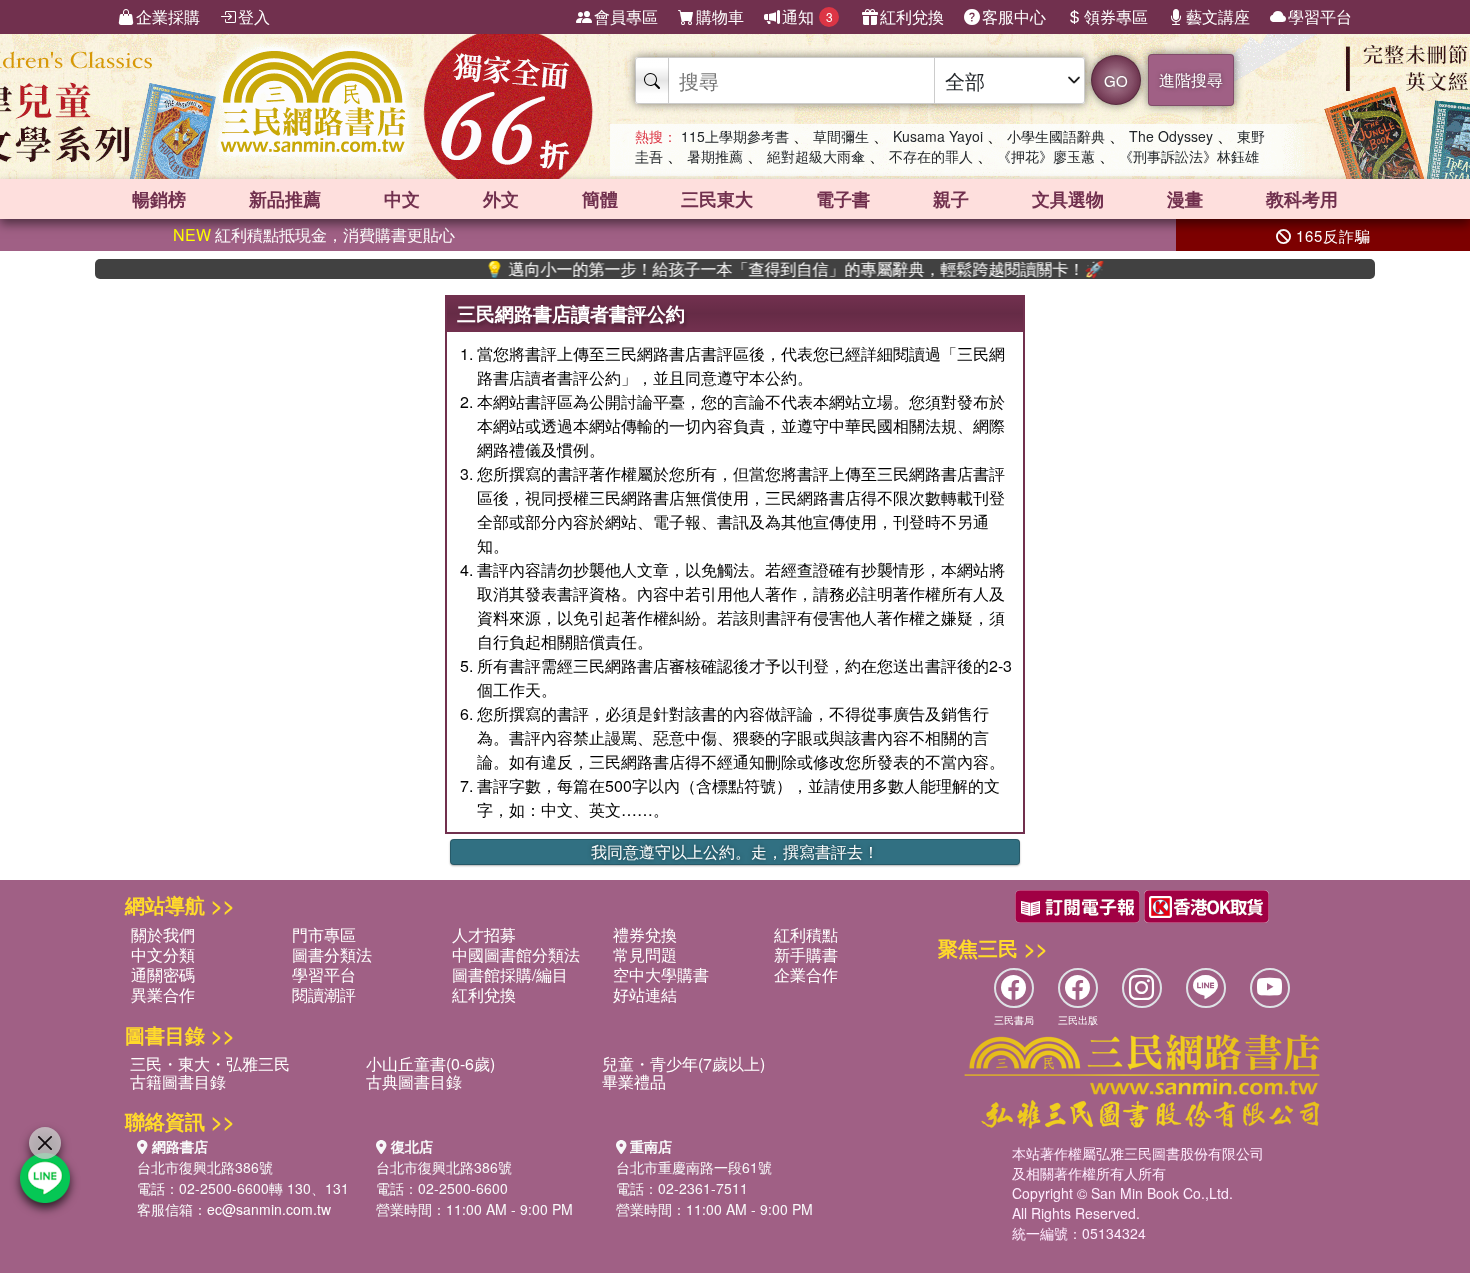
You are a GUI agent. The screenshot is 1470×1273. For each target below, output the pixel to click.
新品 (285, 199)
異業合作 (163, 994)
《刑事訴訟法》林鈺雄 (1189, 156)
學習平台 (1320, 16)
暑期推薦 (715, 156)
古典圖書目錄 (414, 1081)
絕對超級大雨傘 (816, 156)
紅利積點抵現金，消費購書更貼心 (314, 234)
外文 (501, 199)
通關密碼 (163, 974)
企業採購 (168, 16)
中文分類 (163, 954)
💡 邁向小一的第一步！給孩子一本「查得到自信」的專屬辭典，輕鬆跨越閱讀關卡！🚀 (760, 269)
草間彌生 (841, 136)
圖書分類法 (332, 954)
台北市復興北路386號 (205, 1167)
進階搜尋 (1191, 79)
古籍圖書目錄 (178, 1081)
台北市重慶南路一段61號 (694, 1167)
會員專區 (626, 16)
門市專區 (324, 934)
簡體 (600, 199)
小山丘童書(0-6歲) (430, 1063)
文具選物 (1068, 199)
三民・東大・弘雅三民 (210, 1063)
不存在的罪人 (931, 156)
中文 (402, 199)
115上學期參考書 (735, 136)
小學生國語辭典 (1056, 136)
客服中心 (1014, 16)
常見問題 (645, 954)
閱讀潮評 (324, 994)
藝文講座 (1218, 16)
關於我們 (163, 934)
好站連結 (645, 994)
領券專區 (1116, 16)
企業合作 (806, 974)
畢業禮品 (634, 1081)
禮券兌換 (645, 934)
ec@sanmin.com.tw (269, 1209)
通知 (807, 16)
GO (1116, 80)
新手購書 (806, 954)
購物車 (720, 16)
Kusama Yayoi (938, 136)
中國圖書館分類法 (516, 954)
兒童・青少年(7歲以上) (683, 1063)
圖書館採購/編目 (510, 974)
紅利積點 (806, 934)
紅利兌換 (912, 16)
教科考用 (1302, 199)
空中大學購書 (661, 974)
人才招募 (484, 934)
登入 (254, 16)
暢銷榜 (159, 199)
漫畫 (1185, 199)
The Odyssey (1171, 136)
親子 (951, 199)
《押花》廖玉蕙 (1046, 156)
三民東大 (717, 199)
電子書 (843, 199)
